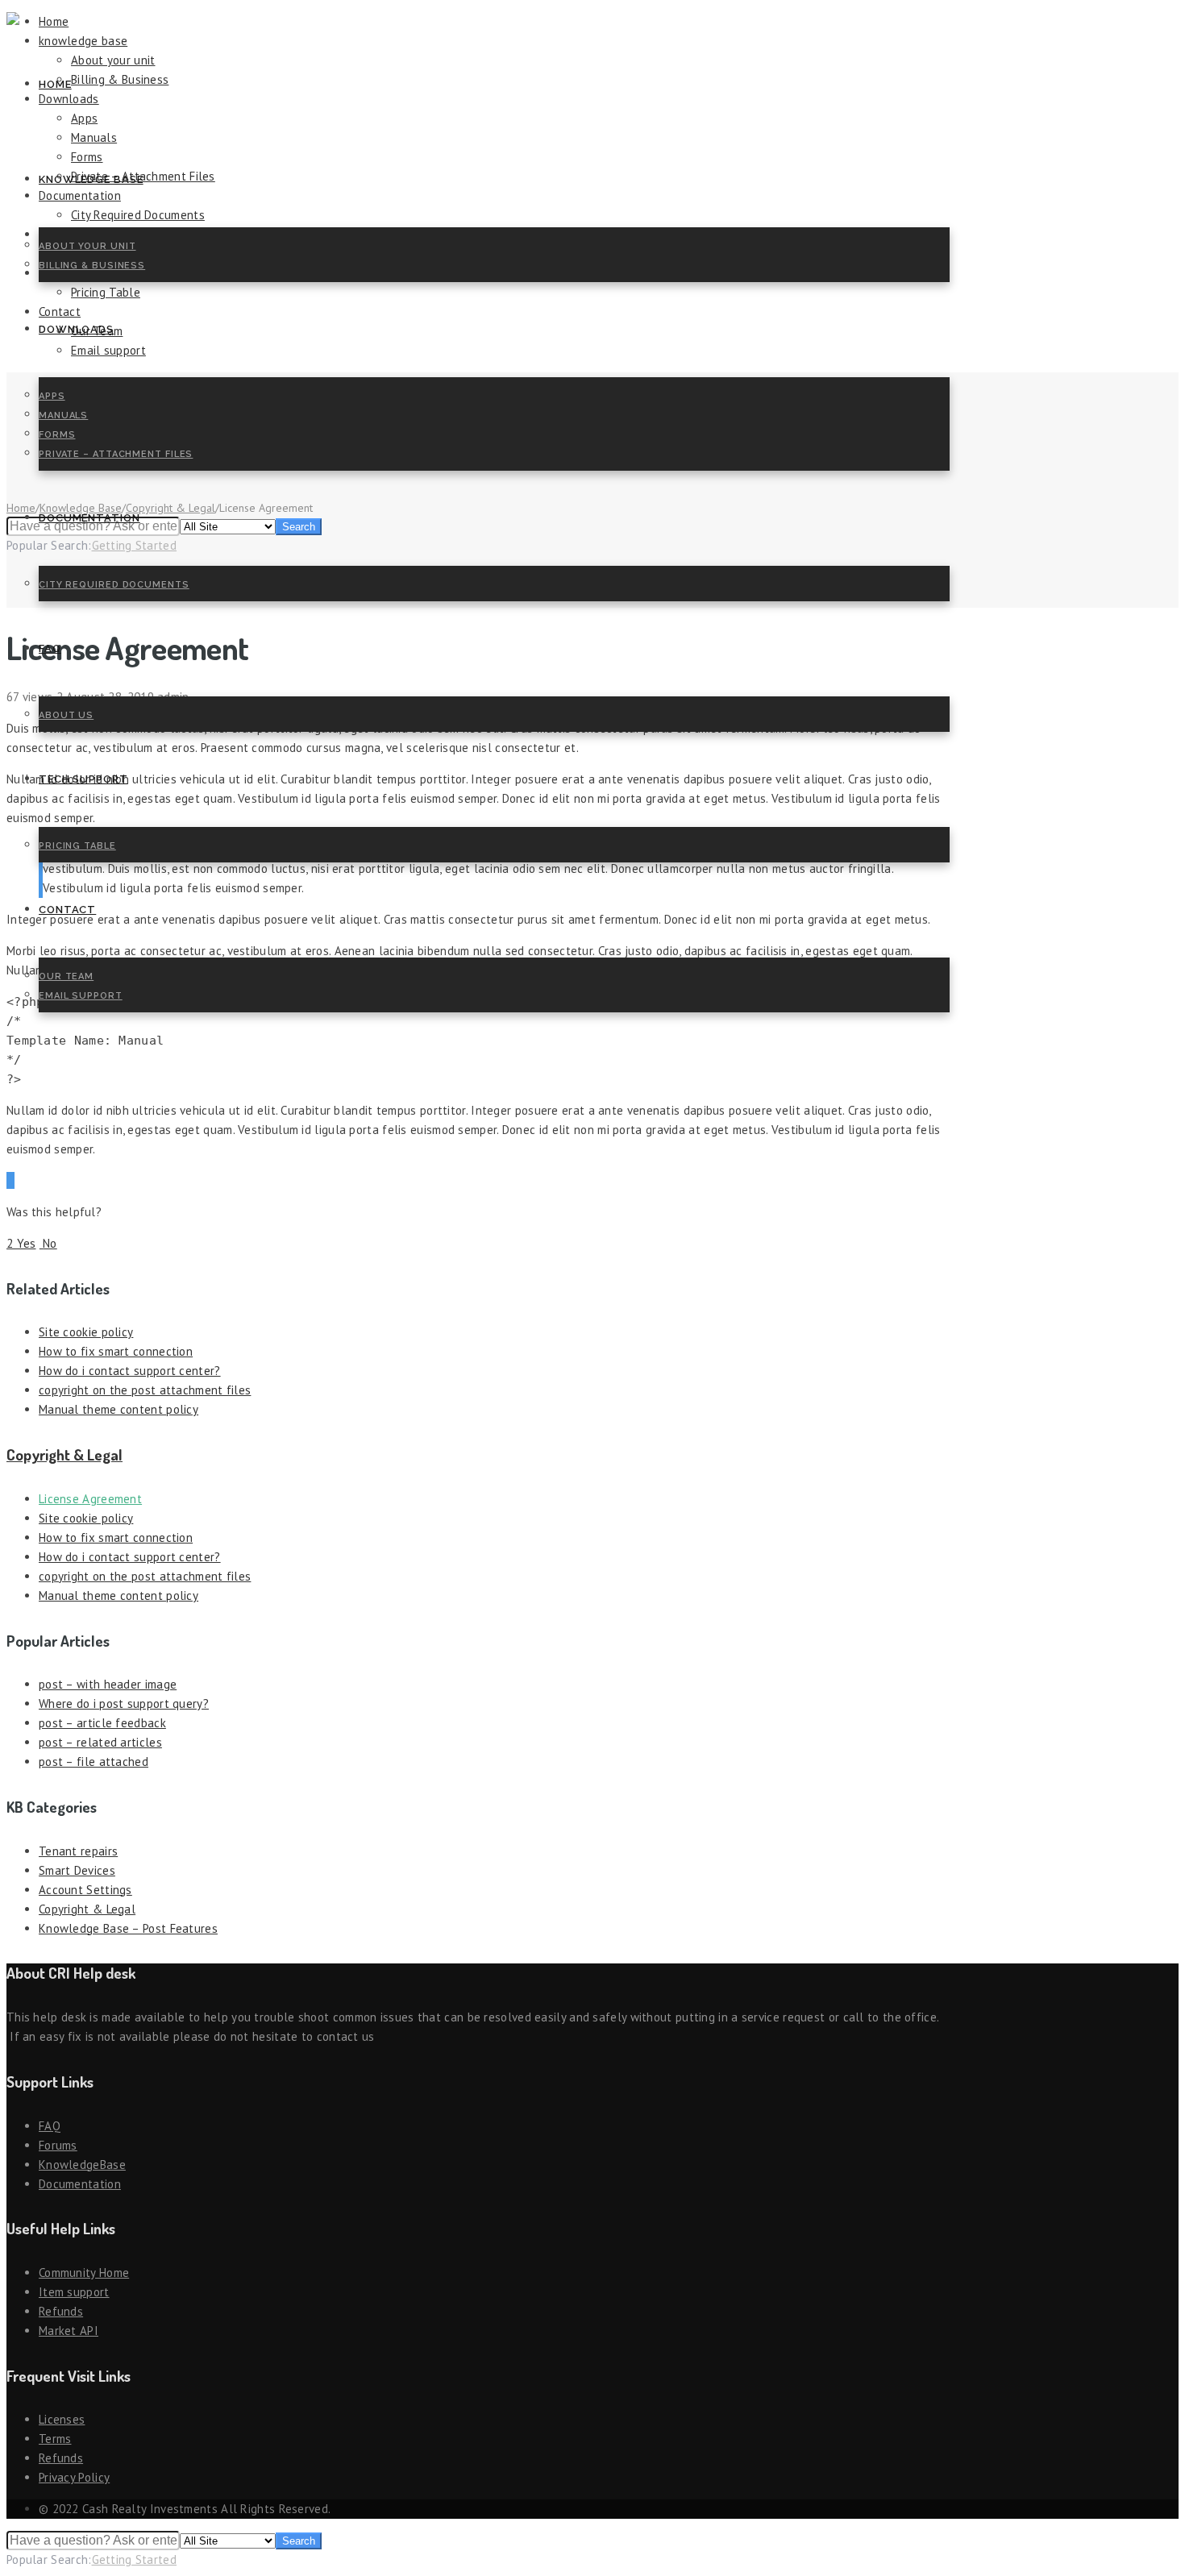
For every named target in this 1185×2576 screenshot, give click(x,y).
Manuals (63, 415)
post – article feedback (102, 1723)
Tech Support (83, 779)
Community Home (84, 2273)
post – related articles (100, 1742)
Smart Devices (77, 1870)
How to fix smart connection (116, 1351)
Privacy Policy (74, 2477)
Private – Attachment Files (116, 454)
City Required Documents (114, 585)
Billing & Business (92, 266)
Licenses (62, 2419)
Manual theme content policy (118, 1409)
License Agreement (90, 1499)
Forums (58, 2145)
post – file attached (94, 1762)
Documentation (89, 518)
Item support (74, 2292)
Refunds (61, 2311)
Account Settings (85, 1890)
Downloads (76, 329)
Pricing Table (77, 846)
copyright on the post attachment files (145, 1390)
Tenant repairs (78, 1851)
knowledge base (91, 179)
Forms (57, 435)
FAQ (50, 648)
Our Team (66, 976)
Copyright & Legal (64, 1454)
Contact (67, 910)
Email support (81, 996)
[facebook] (9, 1180)
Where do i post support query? (124, 1703)
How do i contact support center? (130, 1371)
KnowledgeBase (82, 2165)
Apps (52, 396)
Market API (69, 2331)
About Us (66, 715)
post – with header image (108, 1684)
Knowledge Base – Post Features (128, 1928)
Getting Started (135, 2559)
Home (55, 84)
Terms (55, 2439)
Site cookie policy (86, 1332)
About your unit (87, 246)
